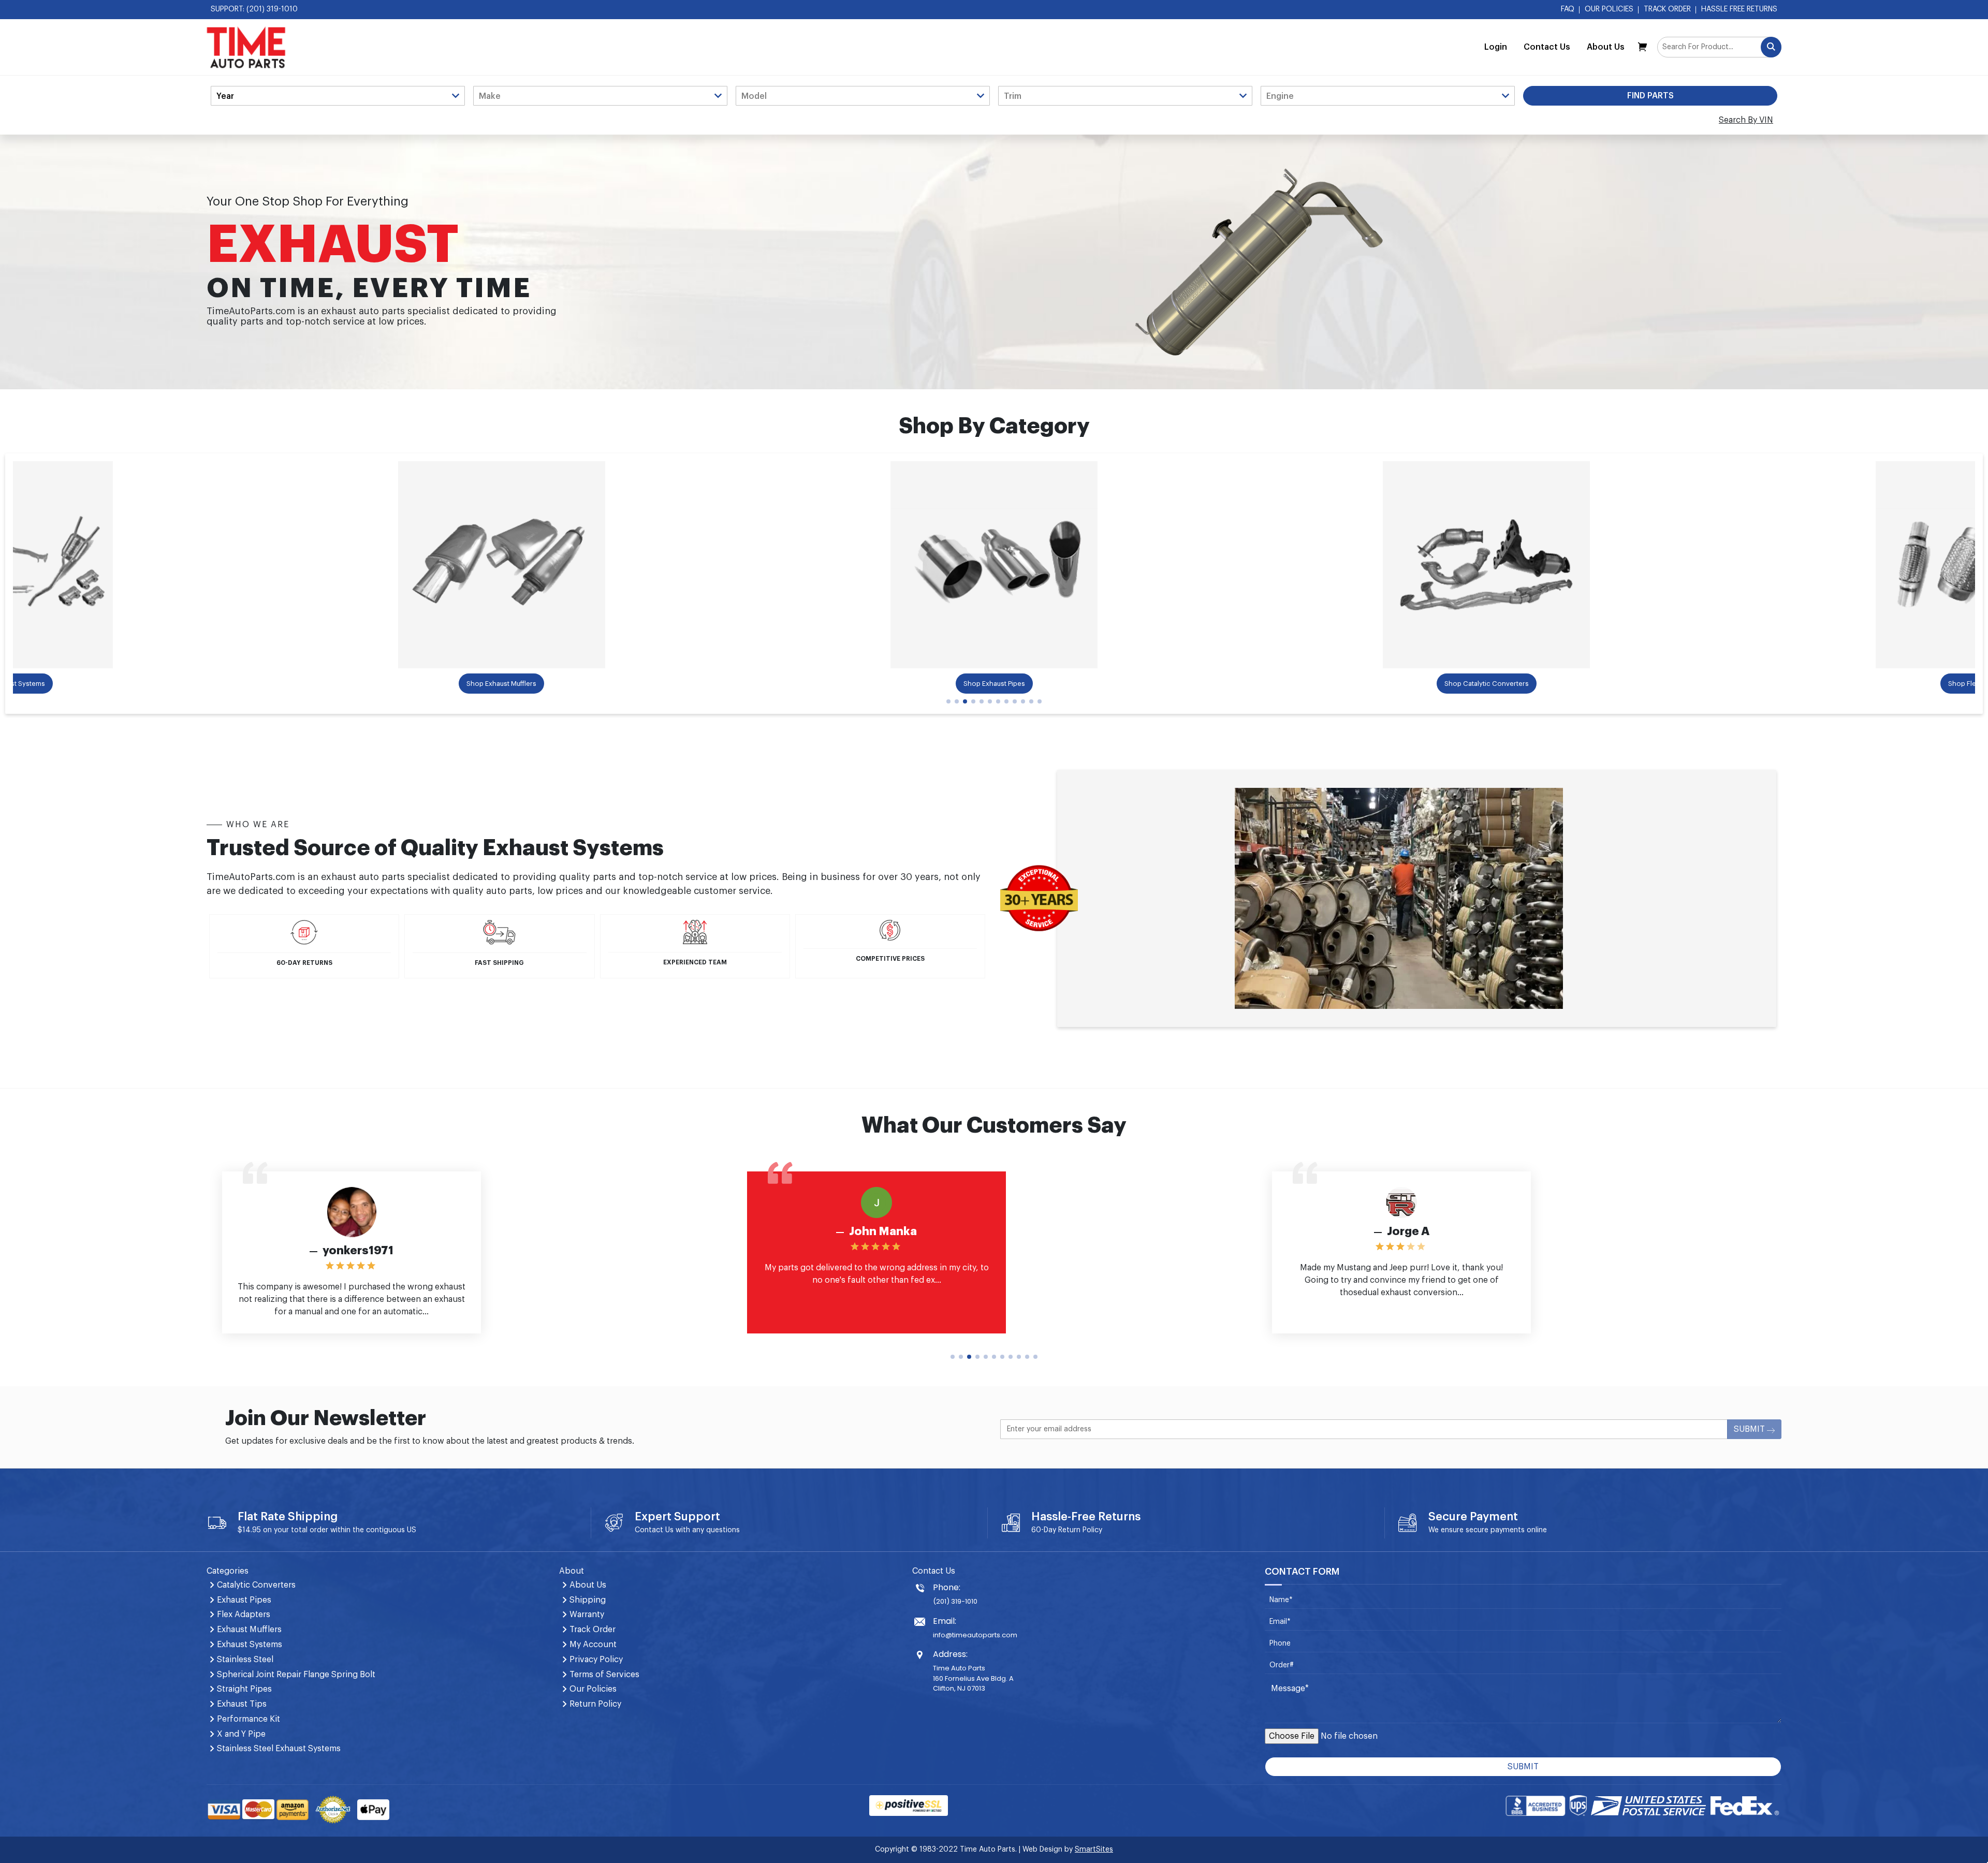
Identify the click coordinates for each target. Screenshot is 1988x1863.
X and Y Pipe (241, 1734)
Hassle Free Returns (1739, 9)
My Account (593, 1645)
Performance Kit (248, 1719)
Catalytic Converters (256, 1585)
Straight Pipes (244, 1689)
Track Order (1667, 9)
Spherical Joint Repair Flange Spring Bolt (296, 1675)
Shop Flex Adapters (1543, 684)
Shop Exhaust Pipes (558, 684)
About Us (1606, 47)
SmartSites (1094, 1850)
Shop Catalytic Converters (1051, 684)
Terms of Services (604, 1675)
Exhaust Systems (250, 1645)
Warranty (587, 1615)
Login (1496, 47)
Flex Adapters (244, 1615)
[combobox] (1719, 47)
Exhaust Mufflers (249, 1630)
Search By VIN (1746, 120)
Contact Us (1547, 47)
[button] (948, 701)
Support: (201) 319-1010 (254, 9)
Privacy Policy (596, 1660)
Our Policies (1609, 9)
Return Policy (1080, 1530)
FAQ (1568, 9)
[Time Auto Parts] (246, 47)
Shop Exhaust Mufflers (65, 684)
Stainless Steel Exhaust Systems (279, 1749)
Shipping (588, 1600)
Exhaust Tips (242, 1704)
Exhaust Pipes (244, 1600)
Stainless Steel (245, 1660)
